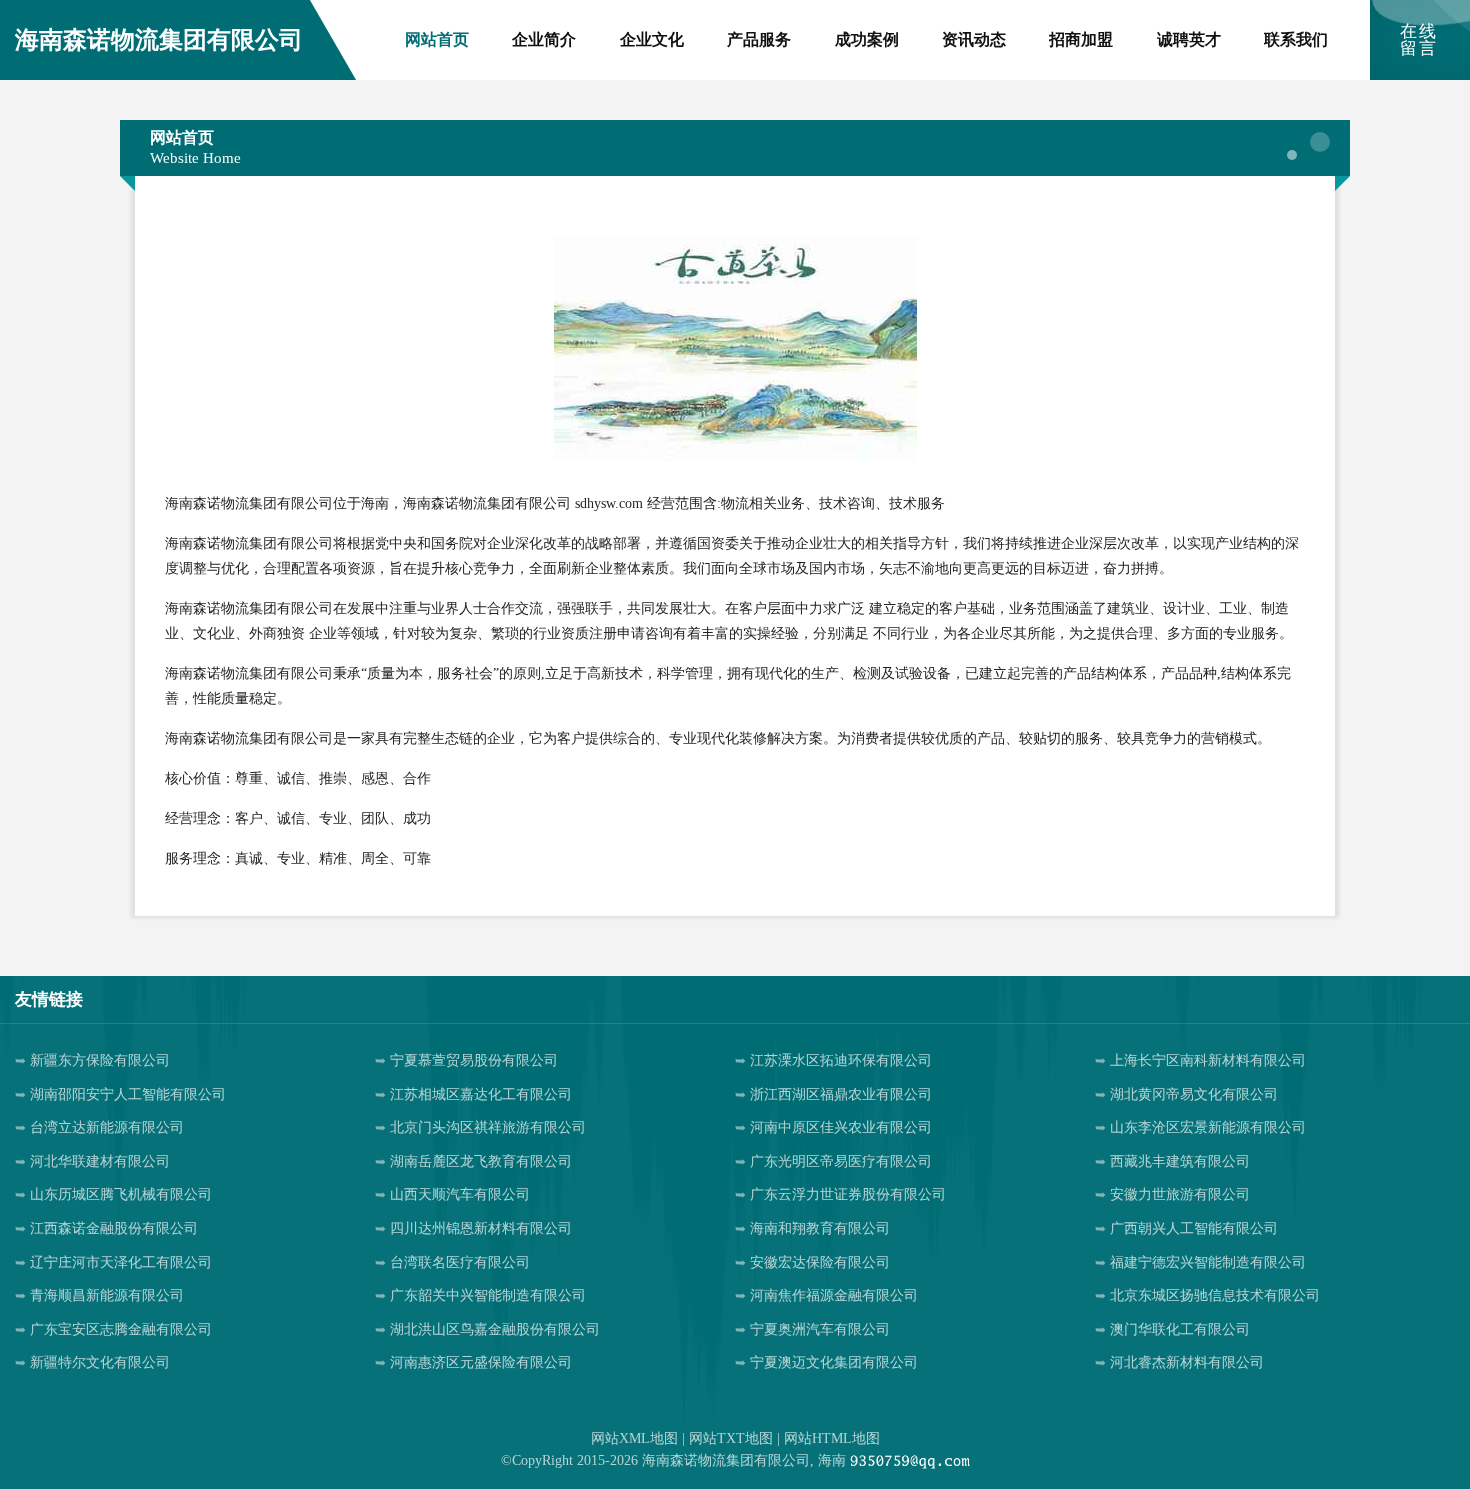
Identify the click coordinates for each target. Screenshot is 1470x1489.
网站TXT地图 (731, 1438)
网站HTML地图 (832, 1438)
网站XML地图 (634, 1438)
